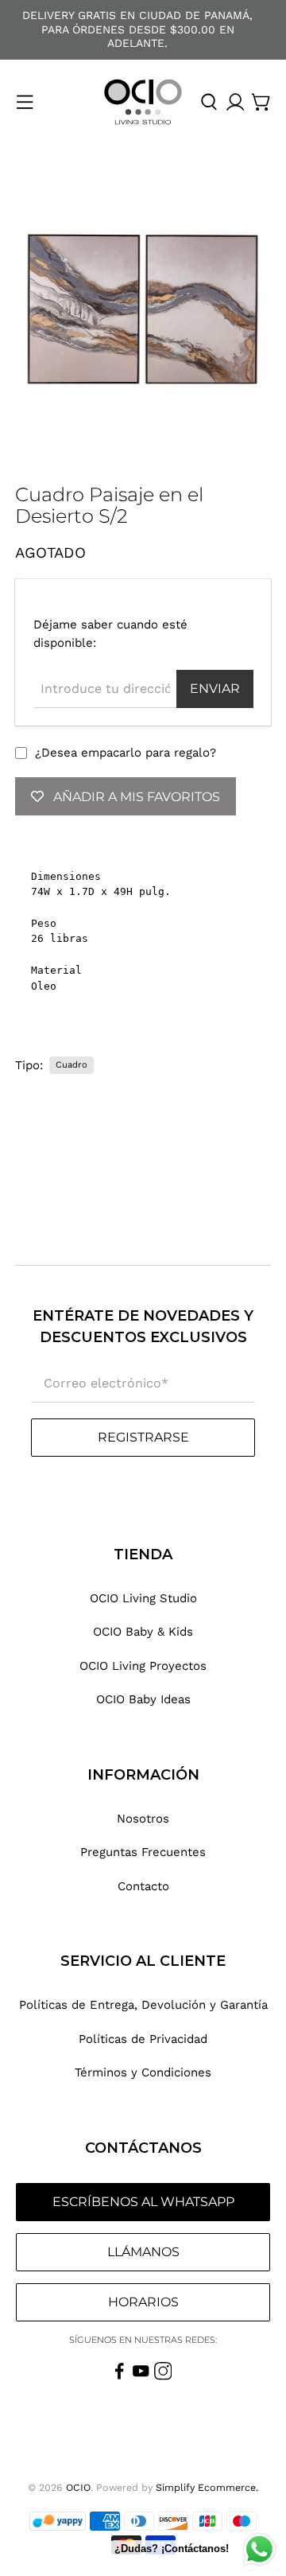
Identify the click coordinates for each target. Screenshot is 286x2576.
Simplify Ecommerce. (207, 2487)
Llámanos (143, 2252)
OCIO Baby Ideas (143, 1699)
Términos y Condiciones (143, 2072)
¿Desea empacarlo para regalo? (126, 753)
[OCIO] (143, 102)
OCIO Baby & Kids (143, 1632)
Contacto (143, 1886)
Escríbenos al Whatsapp (143, 2202)
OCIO (78, 2487)
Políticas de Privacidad (143, 2039)
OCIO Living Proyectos (143, 1666)
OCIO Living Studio (143, 1598)
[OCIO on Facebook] (120, 2376)
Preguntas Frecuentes (143, 1852)
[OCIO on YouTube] (141, 2376)
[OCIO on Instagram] (163, 2376)
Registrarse (143, 1437)
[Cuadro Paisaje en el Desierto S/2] (143, 308)
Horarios (143, 2302)
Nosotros (143, 1819)
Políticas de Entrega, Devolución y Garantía (143, 2005)
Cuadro (71, 1065)
